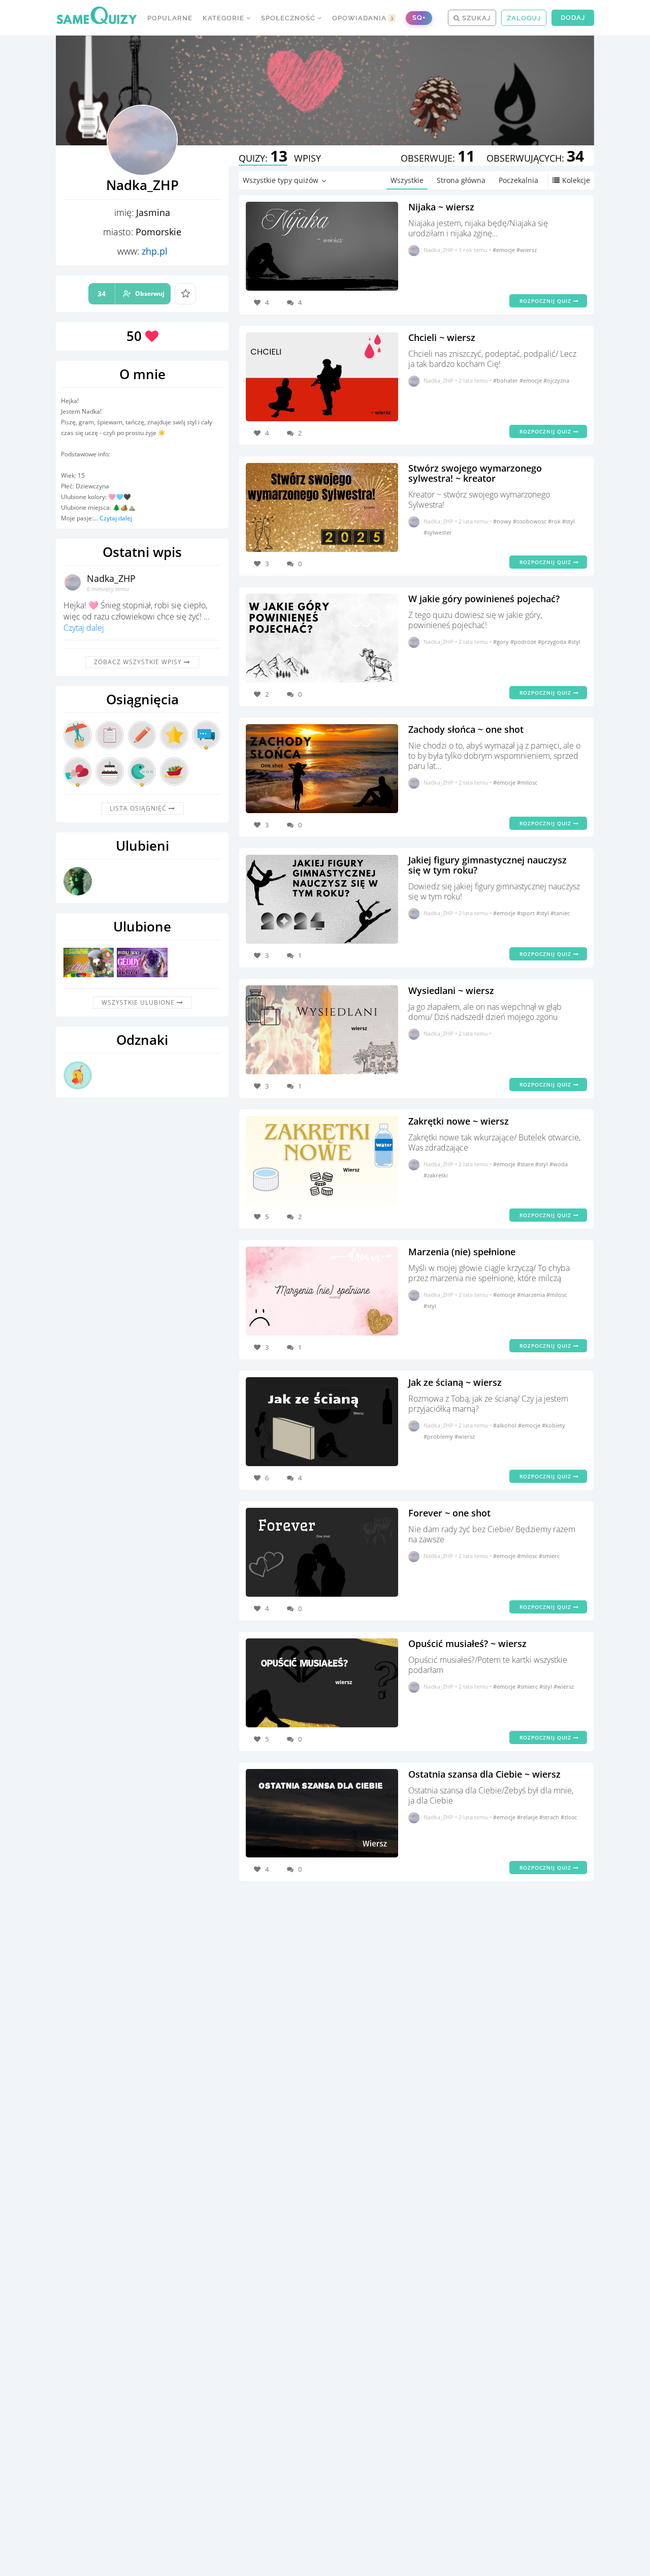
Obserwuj (131, 293)
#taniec (560, 913)
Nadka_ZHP (111, 578)
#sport (527, 913)
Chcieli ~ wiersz (442, 337)
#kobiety (554, 1425)
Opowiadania (363, 18)
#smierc (549, 1556)
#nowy (503, 521)
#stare (526, 1164)
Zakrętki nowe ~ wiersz (459, 1121)
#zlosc (569, 1817)
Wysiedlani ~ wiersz (451, 990)
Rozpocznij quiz (546, 301)
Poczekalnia (518, 180)
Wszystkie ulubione (139, 1002)
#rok (555, 521)
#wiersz (527, 250)
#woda (559, 1164)
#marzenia (532, 1295)
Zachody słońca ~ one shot (466, 729)
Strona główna (461, 180)
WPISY (307, 158)
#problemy (439, 1436)
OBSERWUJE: (438, 158)
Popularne (170, 18)
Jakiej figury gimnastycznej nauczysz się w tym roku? (487, 865)
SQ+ (419, 18)
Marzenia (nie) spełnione (462, 1252)
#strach (550, 1817)
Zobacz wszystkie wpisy (139, 662)
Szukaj (475, 18)
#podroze (524, 642)
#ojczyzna (556, 380)
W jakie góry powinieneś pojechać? (484, 599)
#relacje (528, 1817)
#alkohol (506, 1425)
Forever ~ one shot (449, 1513)
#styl (568, 521)
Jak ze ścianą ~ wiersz (455, 1382)
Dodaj (573, 18)
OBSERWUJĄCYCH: (535, 158)
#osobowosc (530, 521)
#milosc (527, 782)
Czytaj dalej (116, 518)
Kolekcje (576, 180)
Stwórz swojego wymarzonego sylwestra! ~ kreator (475, 473)
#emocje (505, 250)
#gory (502, 642)
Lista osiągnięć (139, 808)
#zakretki (436, 1175)
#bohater (506, 380)
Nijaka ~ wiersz (441, 207)
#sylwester (438, 532)
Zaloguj (524, 18)
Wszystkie (407, 180)
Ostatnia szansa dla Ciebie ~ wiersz (484, 1774)
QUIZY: (263, 158)
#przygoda (553, 642)
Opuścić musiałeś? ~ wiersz (467, 1643)
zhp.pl (155, 251)
